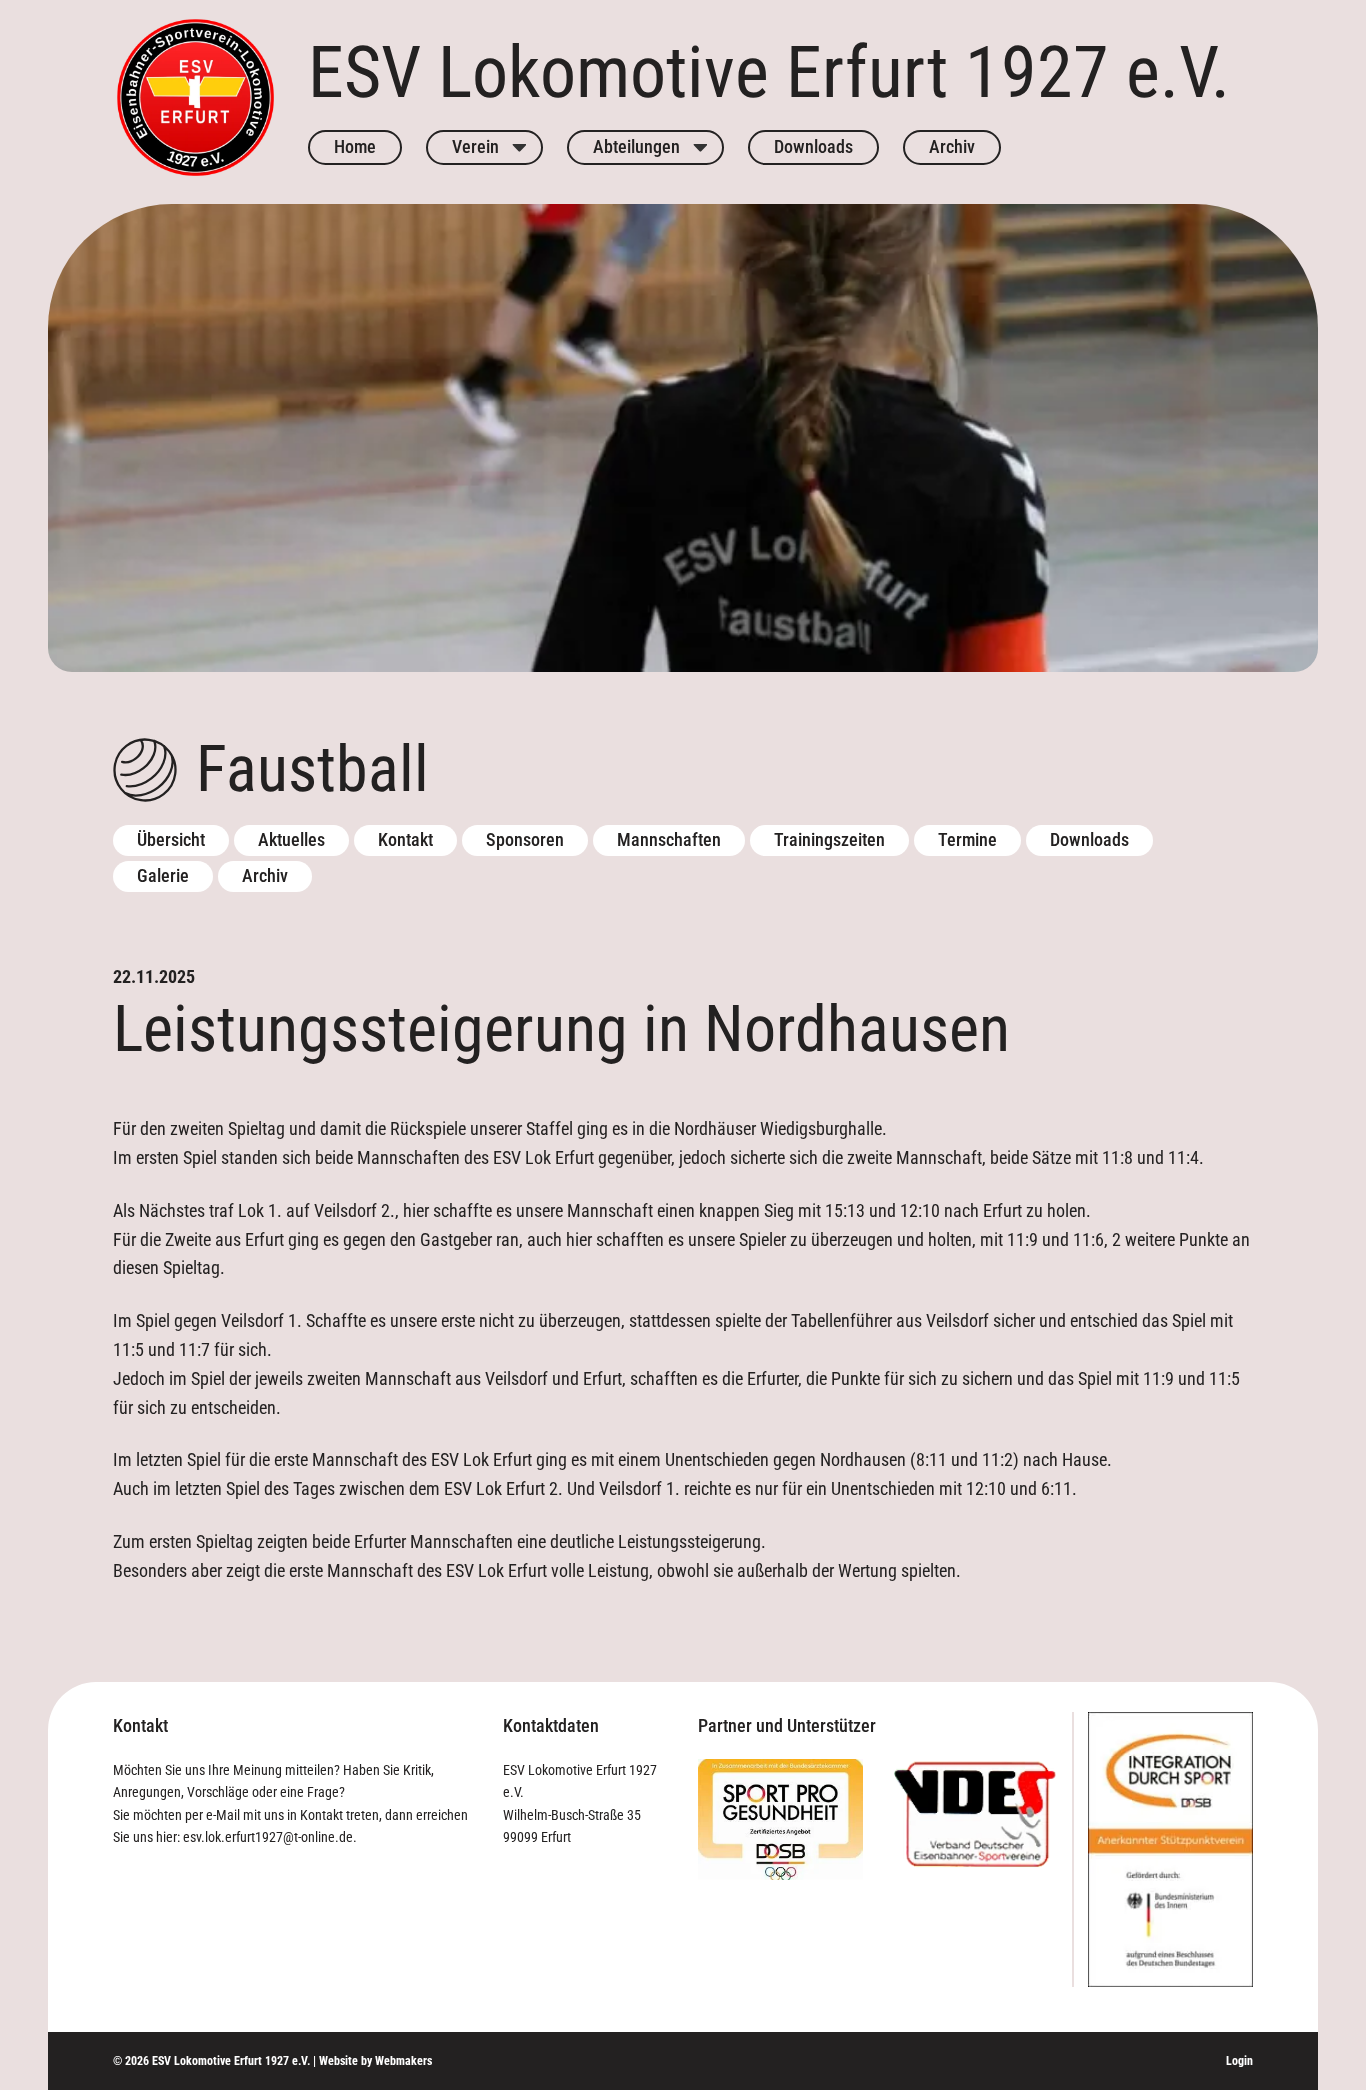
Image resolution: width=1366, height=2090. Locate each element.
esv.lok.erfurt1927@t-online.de (268, 1837)
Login (1239, 2061)
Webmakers (403, 2061)
